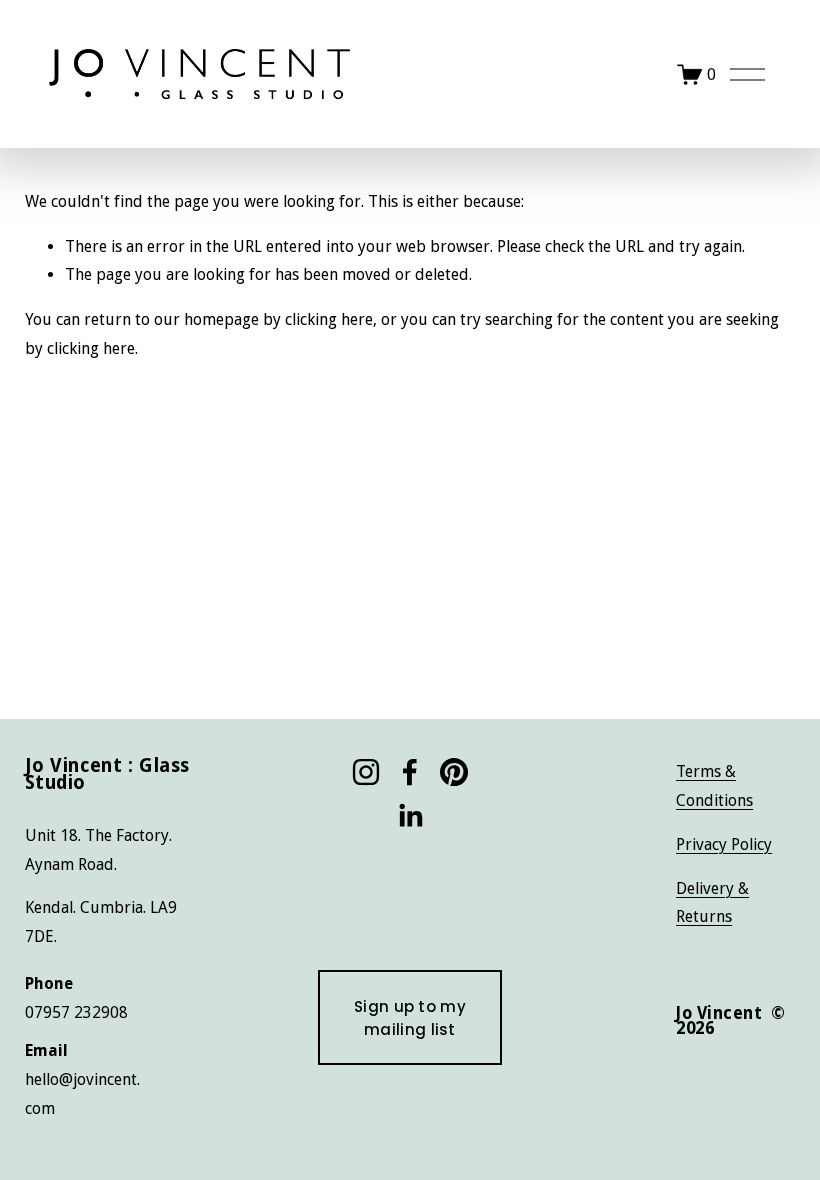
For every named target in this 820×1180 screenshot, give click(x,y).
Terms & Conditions (714, 786)
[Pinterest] (454, 772)
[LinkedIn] (410, 816)
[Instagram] (366, 772)
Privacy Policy (724, 844)
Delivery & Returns (712, 903)
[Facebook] (410, 772)
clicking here (329, 319)
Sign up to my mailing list (410, 1018)
